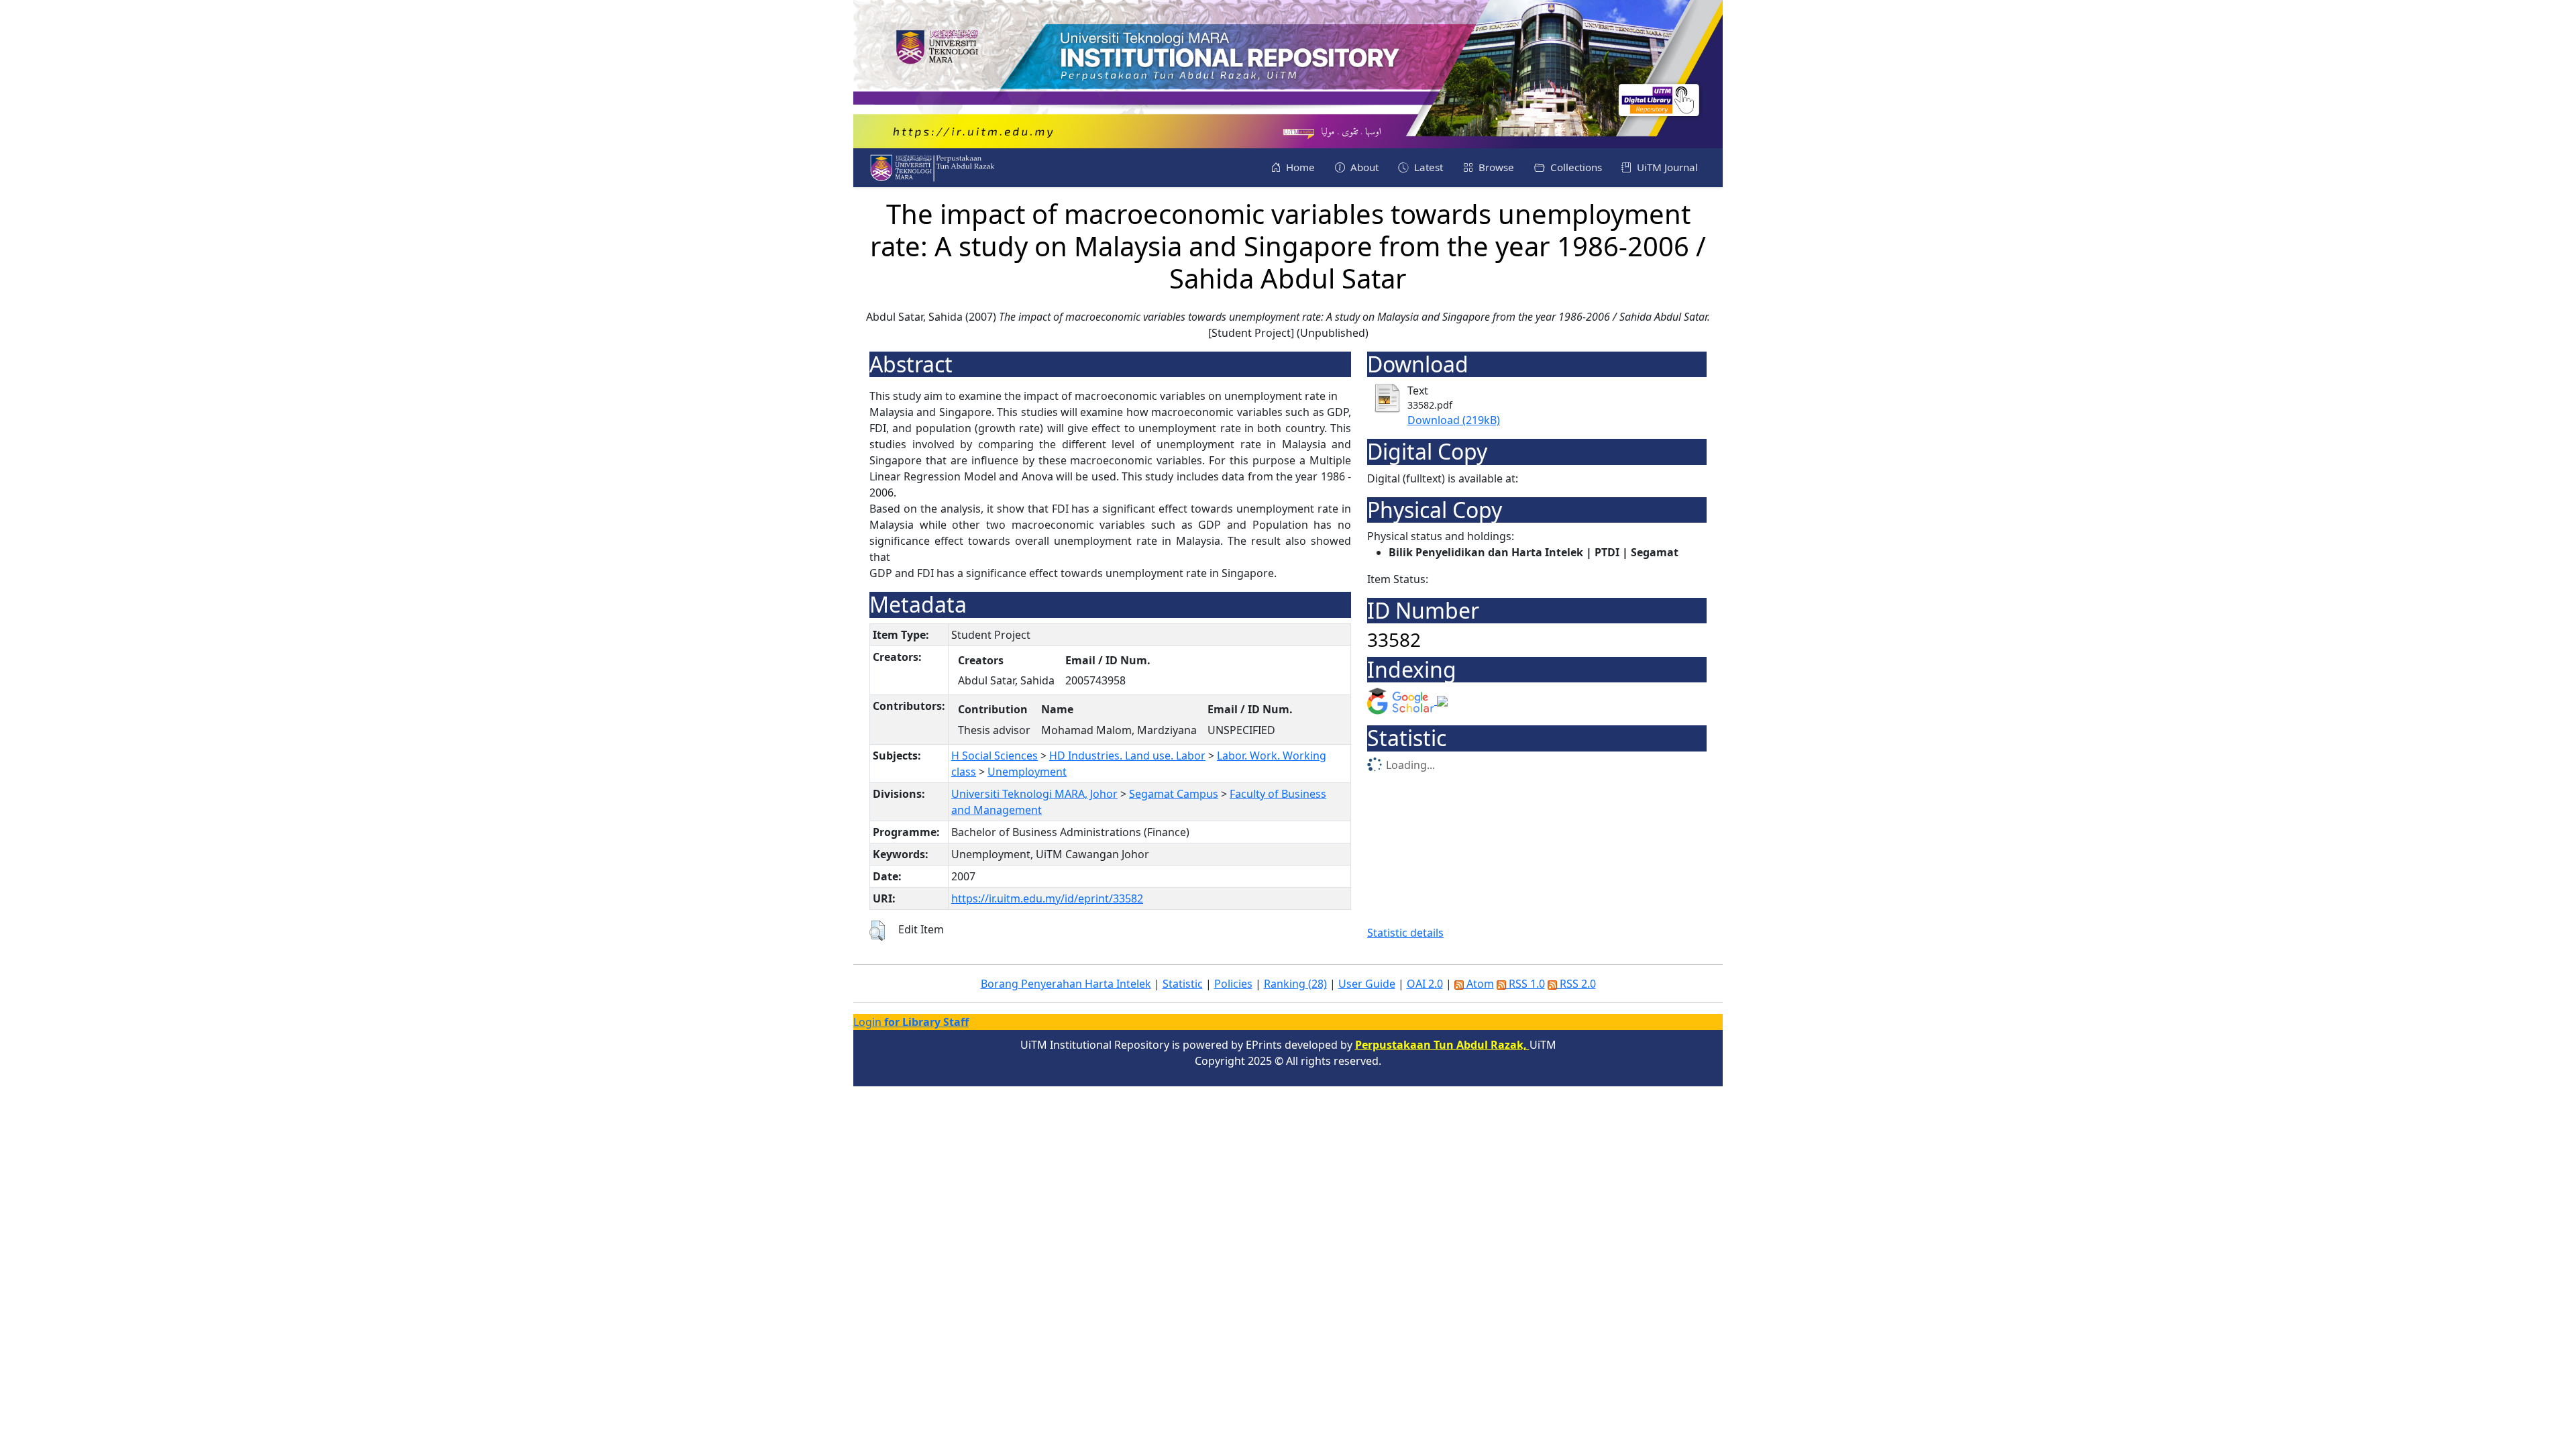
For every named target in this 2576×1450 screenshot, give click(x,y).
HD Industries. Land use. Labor (1127, 756)
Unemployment (1027, 772)
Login (911, 1022)
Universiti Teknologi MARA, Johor (1034, 794)
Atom (1479, 984)
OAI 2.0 (1425, 984)
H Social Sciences (995, 756)
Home (1299, 167)
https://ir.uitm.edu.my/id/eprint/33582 (1047, 898)
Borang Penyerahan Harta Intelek (1066, 984)
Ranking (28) (1295, 984)
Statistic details (1405, 933)
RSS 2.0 (1576, 984)
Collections (1575, 167)
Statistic (1183, 984)
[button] (877, 931)
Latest (1427, 167)
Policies (1233, 984)
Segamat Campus (1174, 794)
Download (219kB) (1454, 420)
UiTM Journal (1666, 167)
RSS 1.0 (1525, 984)
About (1363, 167)
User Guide (1367, 984)
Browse (1495, 167)
